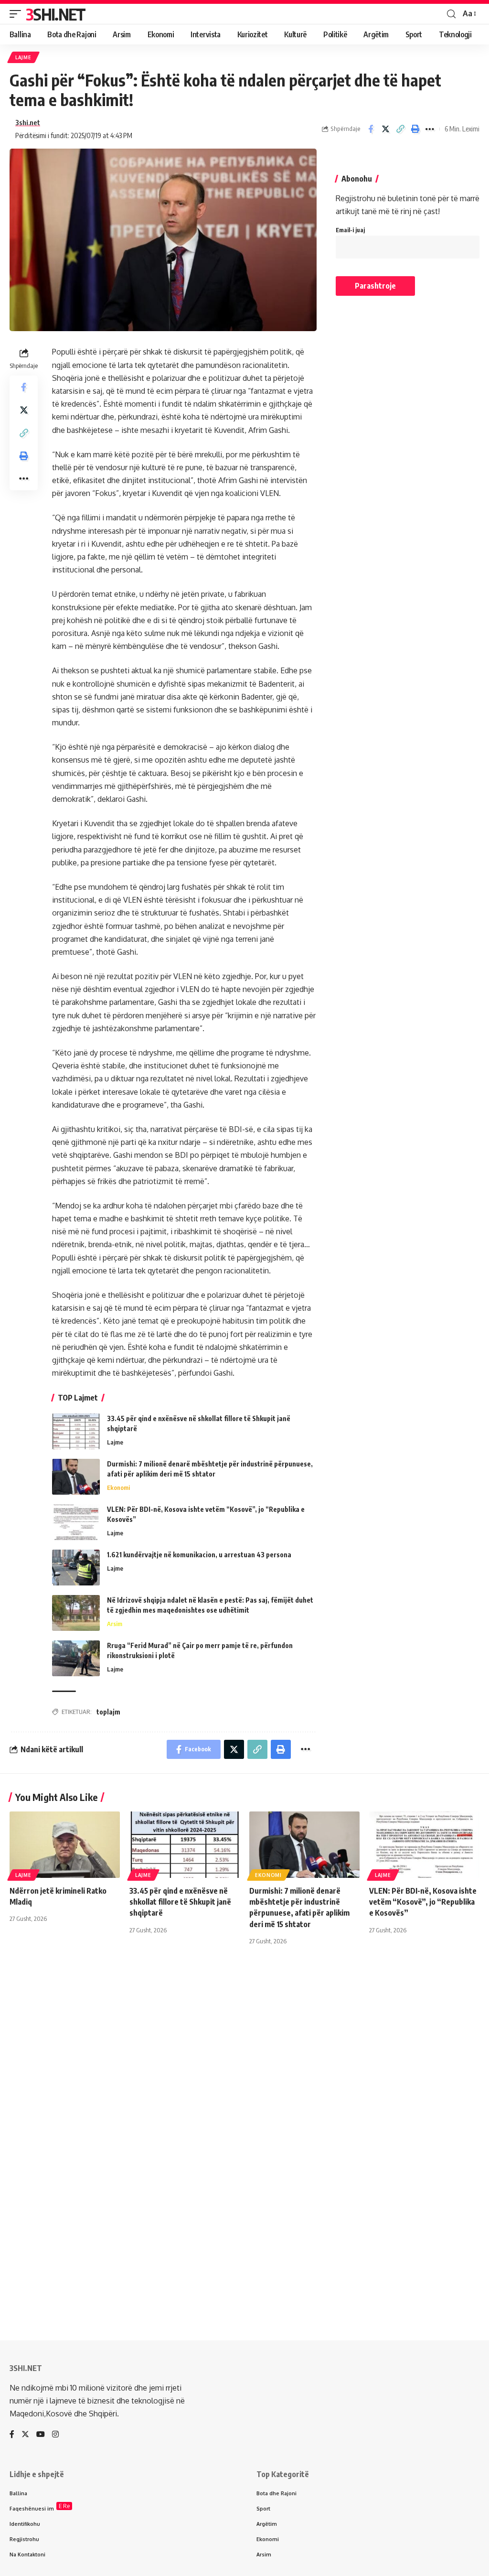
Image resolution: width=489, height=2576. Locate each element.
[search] (451, 14)
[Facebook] (12, 2435)
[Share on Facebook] (371, 129)
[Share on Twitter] (385, 129)
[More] (430, 129)
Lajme (23, 57)
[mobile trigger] (18, 14)
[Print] (415, 129)
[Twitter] (25, 2435)
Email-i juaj (350, 230)
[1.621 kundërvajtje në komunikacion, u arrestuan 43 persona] (76, 1568)
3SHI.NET (55, 14)
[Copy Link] (400, 129)
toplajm (108, 1712)
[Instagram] (55, 2435)
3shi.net (28, 122)
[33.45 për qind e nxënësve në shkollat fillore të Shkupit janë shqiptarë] (76, 1431)
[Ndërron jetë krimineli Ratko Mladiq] (65, 1845)
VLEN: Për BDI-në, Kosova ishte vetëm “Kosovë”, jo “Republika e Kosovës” (423, 1902)
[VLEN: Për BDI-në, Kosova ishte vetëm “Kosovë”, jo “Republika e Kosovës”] (76, 1522)
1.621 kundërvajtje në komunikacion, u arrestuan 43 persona (199, 1555)
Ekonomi (118, 1487)
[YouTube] (41, 2435)
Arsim (115, 1624)
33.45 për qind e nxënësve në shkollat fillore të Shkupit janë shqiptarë (180, 1902)
